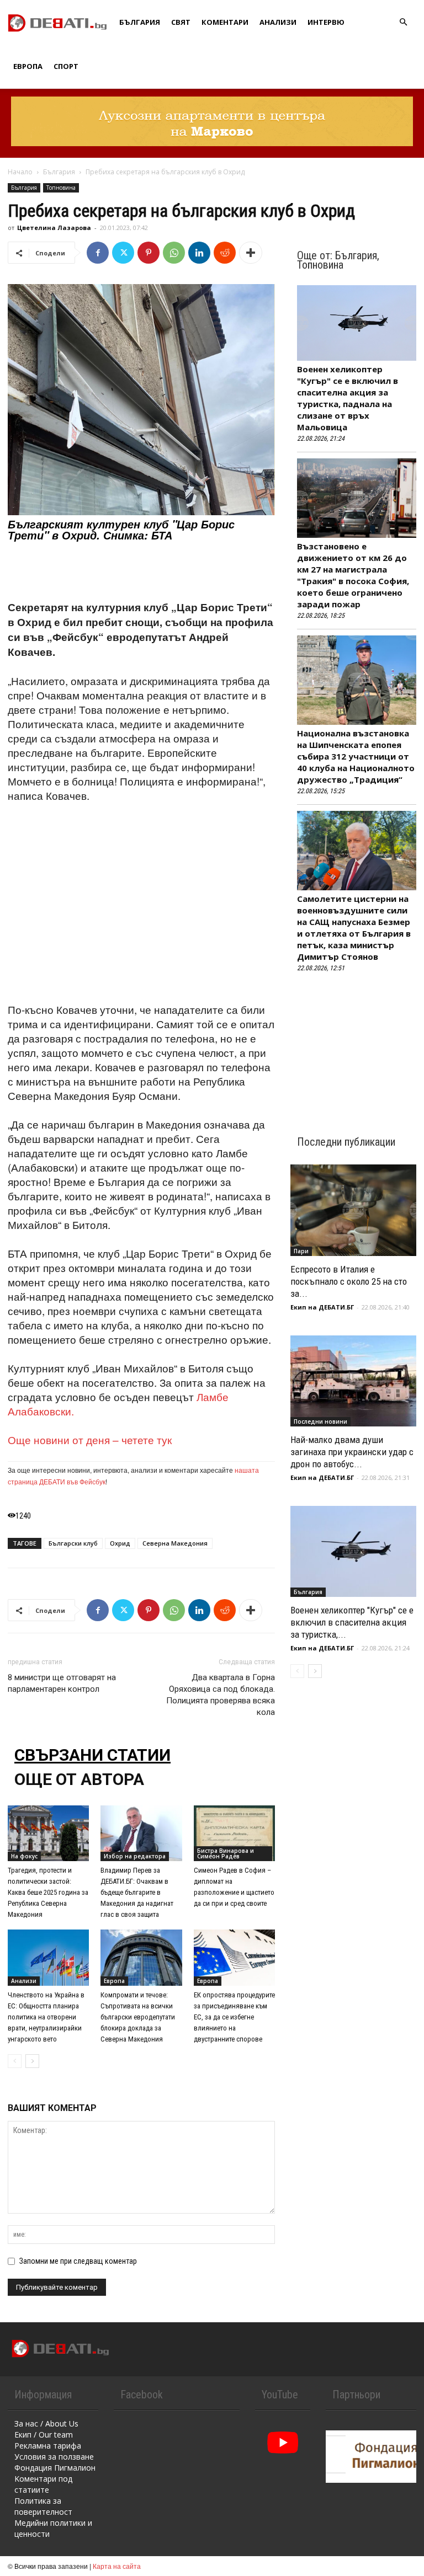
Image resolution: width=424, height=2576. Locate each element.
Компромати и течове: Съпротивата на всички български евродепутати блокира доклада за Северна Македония (138, 2017)
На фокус (24, 1856)
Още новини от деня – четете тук (90, 1439)
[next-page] (32, 2061)
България (140, 22)
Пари (301, 1251)
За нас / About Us (46, 2423)
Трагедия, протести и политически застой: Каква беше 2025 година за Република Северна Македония (48, 1892)
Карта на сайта (117, 2566)
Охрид (120, 1543)
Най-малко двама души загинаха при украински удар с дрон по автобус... (352, 1452)
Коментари (225, 22)
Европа (28, 66)
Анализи (278, 22)
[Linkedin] (199, 253)
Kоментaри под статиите (43, 2484)
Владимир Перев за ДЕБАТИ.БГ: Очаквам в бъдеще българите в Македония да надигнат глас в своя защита (137, 1892)
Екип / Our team (44, 2435)
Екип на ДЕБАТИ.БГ (322, 1307)
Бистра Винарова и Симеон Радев (226, 1853)
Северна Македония (175, 1543)
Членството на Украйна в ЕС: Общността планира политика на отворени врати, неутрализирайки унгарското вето (46, 2017)
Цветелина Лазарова (54, 228)
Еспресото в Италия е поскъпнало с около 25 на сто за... (349, 1281)
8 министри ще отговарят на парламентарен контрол (62, 1683)
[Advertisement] (141, 571)
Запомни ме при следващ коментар (78, 2261)
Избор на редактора (135, 1856)
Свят (181, 22)
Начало (20, 172)
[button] (403, 22)
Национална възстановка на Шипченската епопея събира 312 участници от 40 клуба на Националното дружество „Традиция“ (356, 756)
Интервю (326, 22)
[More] (251, 253)
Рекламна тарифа (48, 2446)
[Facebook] (98, 253)
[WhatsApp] (174, 253)
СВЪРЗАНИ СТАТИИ (92, 1755)
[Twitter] (123, 253)
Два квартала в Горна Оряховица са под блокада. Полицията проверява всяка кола (221, 1695)
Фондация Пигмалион (55, 2468)
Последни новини (320, 1421)
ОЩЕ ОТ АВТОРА (79, 1779)
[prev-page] (15, 2061)
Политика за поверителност (43, 2506)
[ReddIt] (225, 253)
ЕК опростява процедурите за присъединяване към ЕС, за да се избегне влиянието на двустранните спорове (234, 2017)
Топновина (61, 188)
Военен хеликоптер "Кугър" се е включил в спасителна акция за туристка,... (352, 1622)
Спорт (66, 66)
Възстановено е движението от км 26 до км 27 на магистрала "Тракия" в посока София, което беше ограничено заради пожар (353, 575)
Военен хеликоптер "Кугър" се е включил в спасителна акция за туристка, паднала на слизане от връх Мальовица (348, 398)
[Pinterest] (149, 253)
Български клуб (73, 1543)
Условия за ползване (54, 2457)
